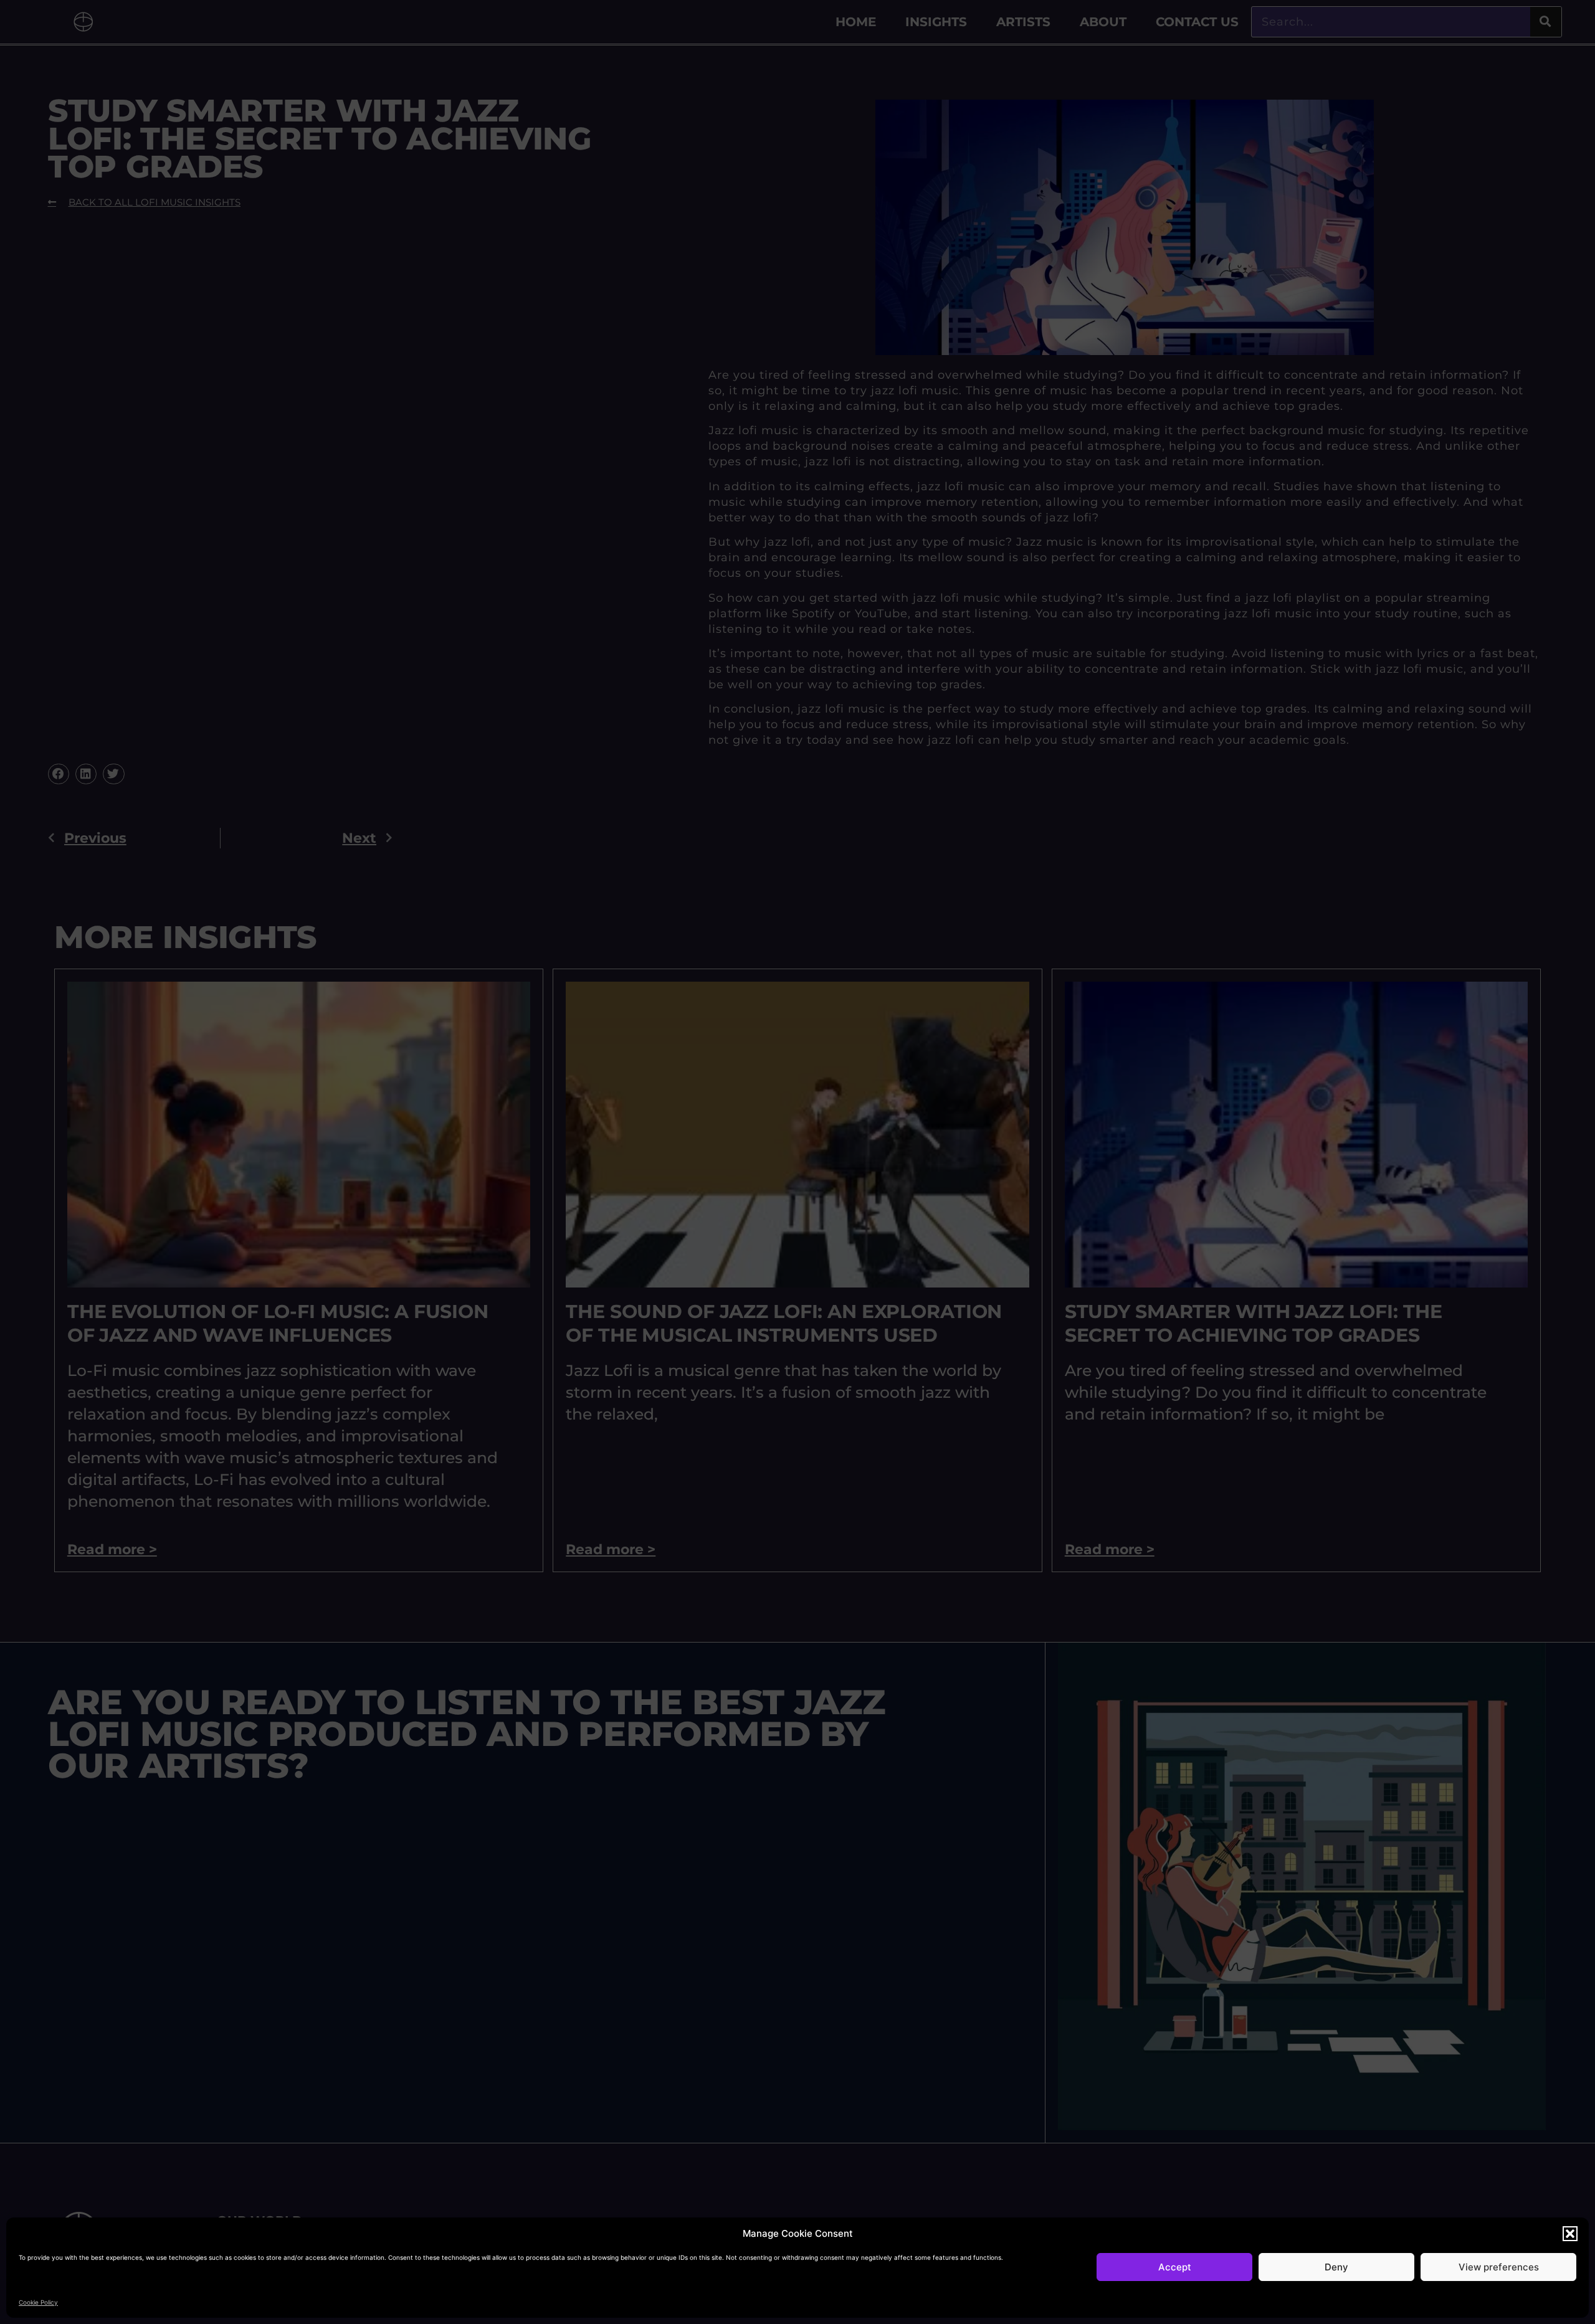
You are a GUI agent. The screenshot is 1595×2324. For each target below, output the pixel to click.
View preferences (1499, 2267)
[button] (1570, 2234)
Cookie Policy (38, 2302)
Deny (1336, 2267)
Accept (1175, 2267)
